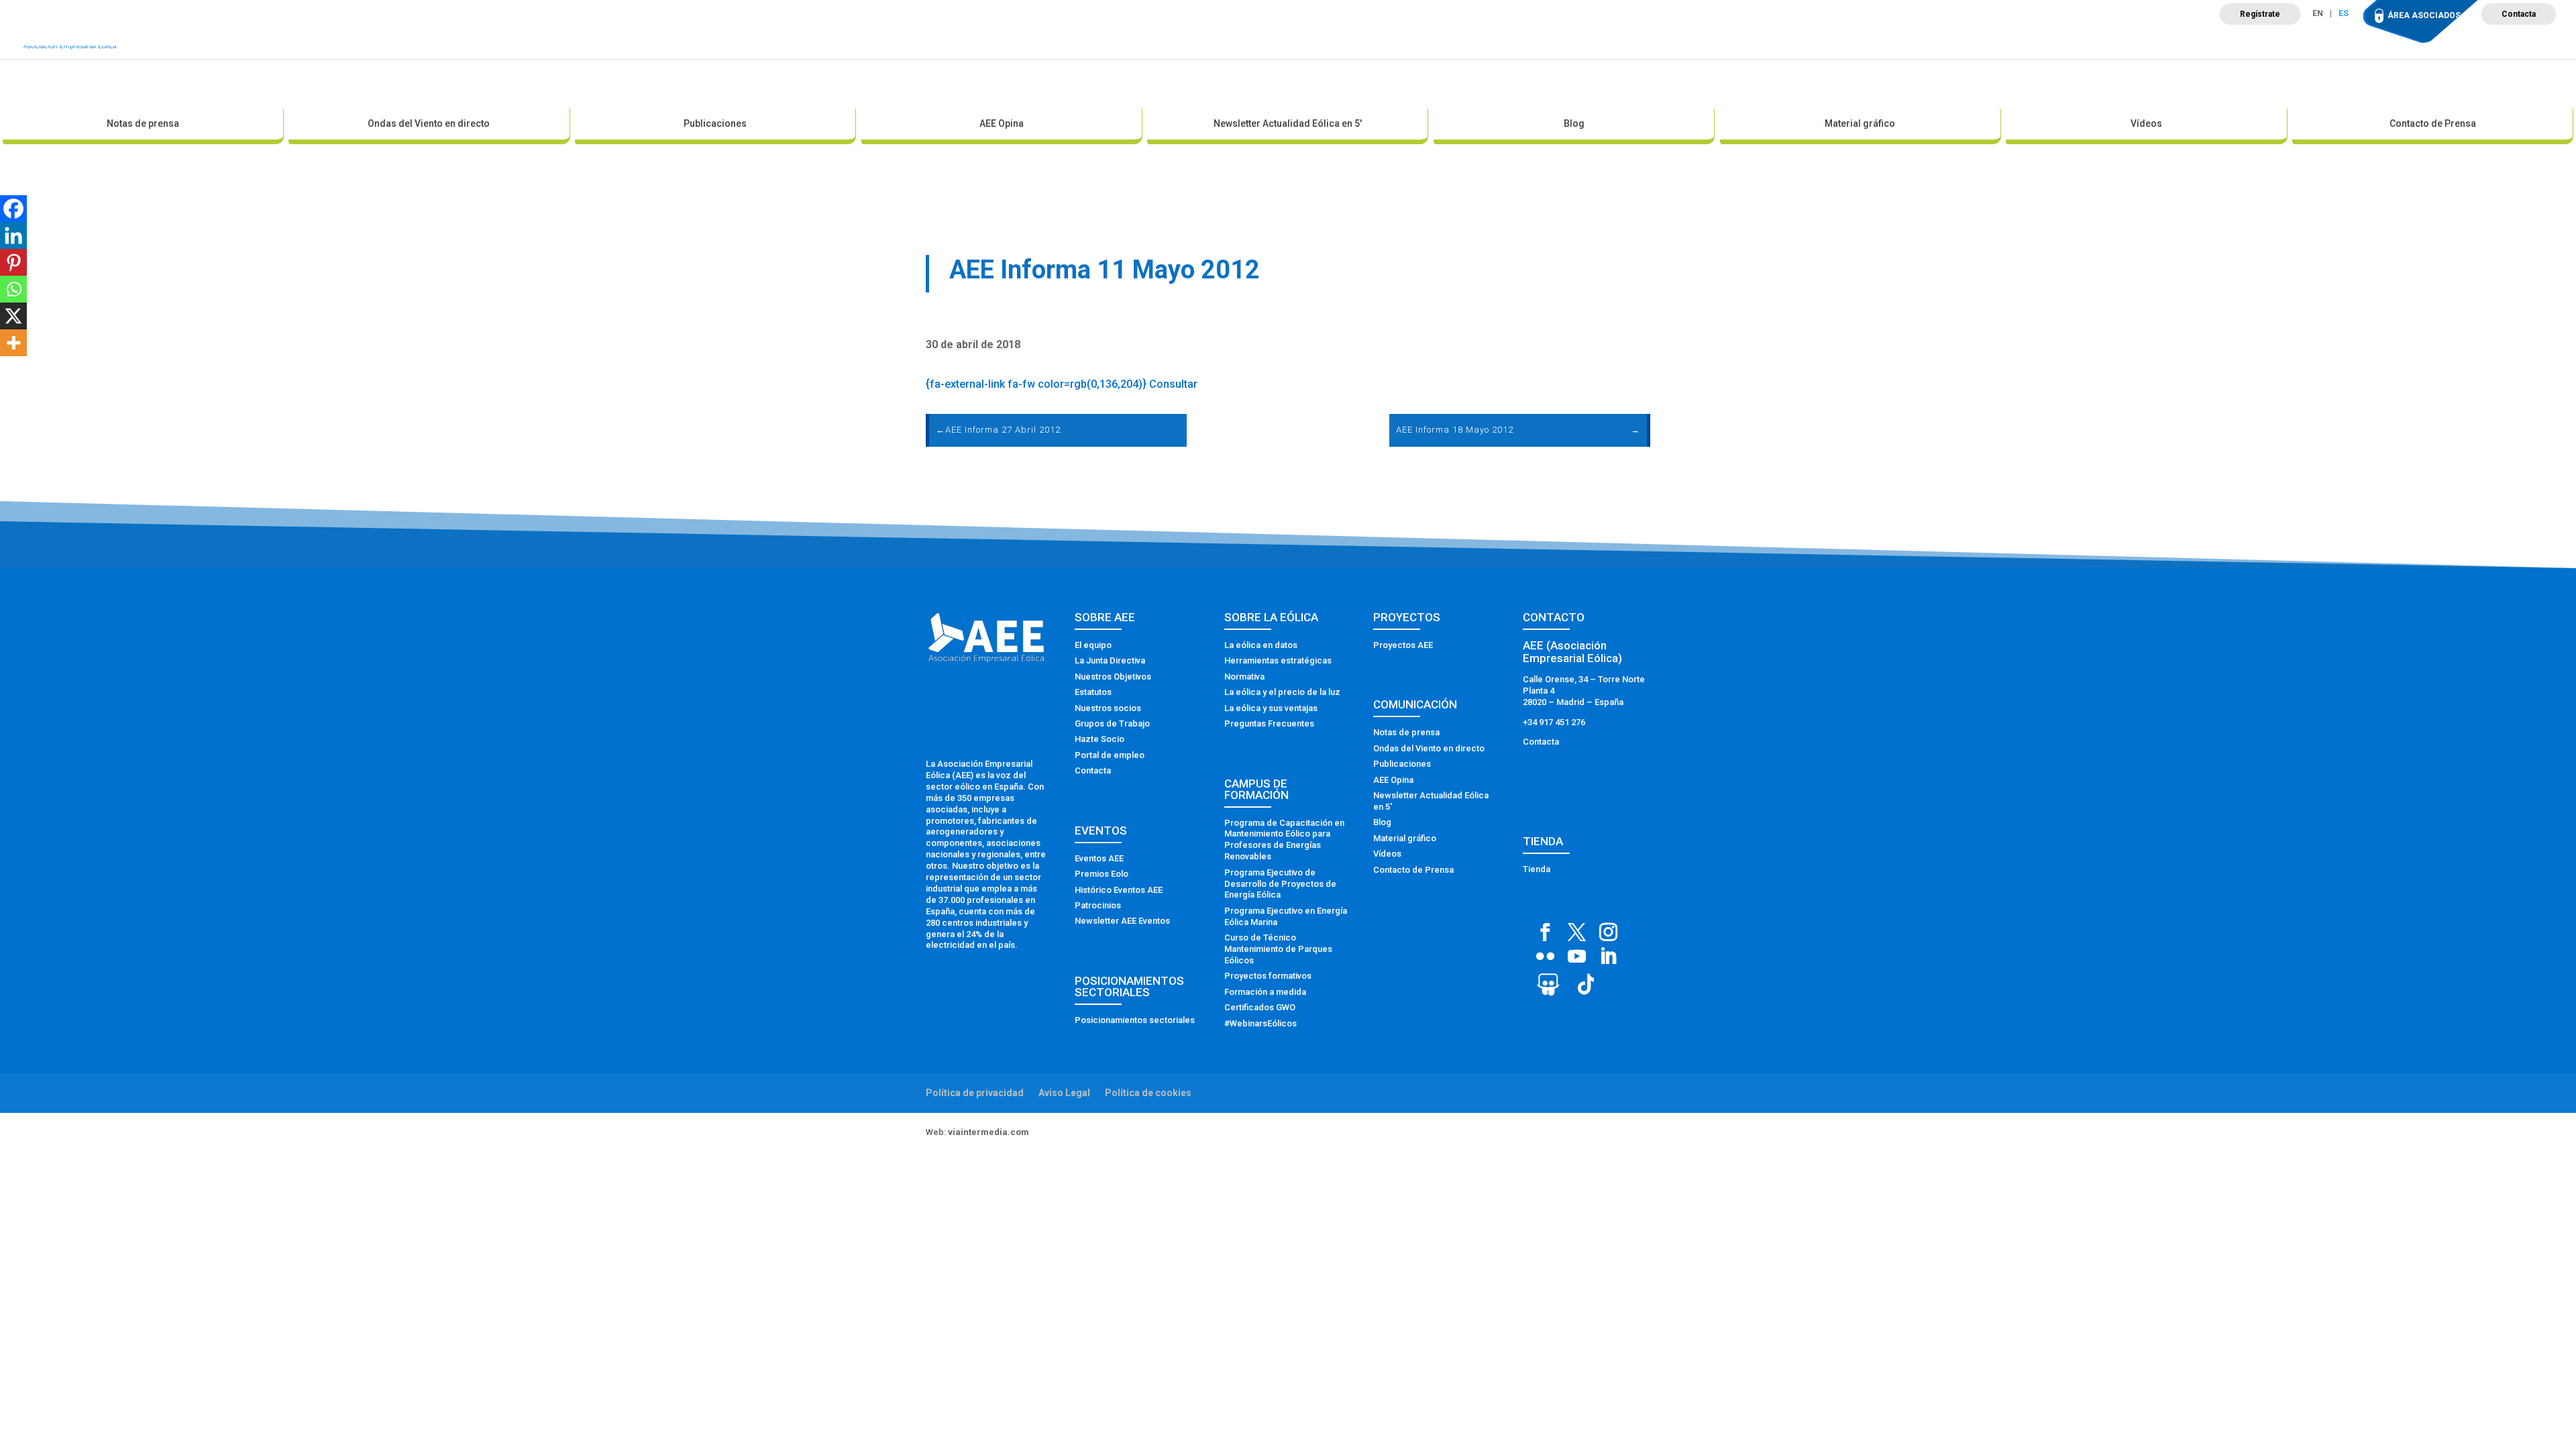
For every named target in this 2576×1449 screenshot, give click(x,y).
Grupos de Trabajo (1112, 723)
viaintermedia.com (988, 1132)
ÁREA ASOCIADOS (2424, 15)
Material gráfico (1860, 123)
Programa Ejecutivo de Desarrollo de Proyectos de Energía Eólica (1280, 884)
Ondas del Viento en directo (429, 123)
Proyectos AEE (1403, 645)
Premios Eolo (1102, 874)
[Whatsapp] (13, 289)
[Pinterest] (13, 262)
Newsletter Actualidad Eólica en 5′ (1288, 123)
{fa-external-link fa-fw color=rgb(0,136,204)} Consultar (1062, 384)
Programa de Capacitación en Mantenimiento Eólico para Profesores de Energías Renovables (1284, 840)
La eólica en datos (1261, 645)
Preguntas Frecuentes (1269, 723)
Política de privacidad (975, 1093)
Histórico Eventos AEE (1119, 890)
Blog (1574, 123)
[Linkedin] (13, 235)
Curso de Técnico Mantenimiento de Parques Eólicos (1278, 949)
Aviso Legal (1064, 1093)
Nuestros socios (1108, 708)
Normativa (1244, 677)
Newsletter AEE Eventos (1122, 921)
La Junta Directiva (1110, 660)
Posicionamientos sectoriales (1135, 1020)
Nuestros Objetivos (1113, 677)
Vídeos (2146, 123)
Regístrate (2260, 14)
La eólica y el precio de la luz (1282, 692)
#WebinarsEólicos (1260, 1023)
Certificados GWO (1260, 1007)
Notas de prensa (143, 123)
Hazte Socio (1099, 739)
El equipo (1093, 645)
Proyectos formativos (1268, 976)
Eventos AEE (1099, 858)
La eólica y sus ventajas (1271, 708)
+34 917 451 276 (1554, 722)
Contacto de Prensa (2433, 123)
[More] (13, 343)
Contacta (2519, 14)
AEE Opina (1002, 123)
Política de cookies (1148, 1093)
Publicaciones (715, 123)
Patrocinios (1098, 905)
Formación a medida (1265, 992)
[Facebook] (13, 209)
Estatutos (1093, 692)
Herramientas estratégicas (1278, 660)
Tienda (1537, 869)
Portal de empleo (1110, 755)
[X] (13, 316)
